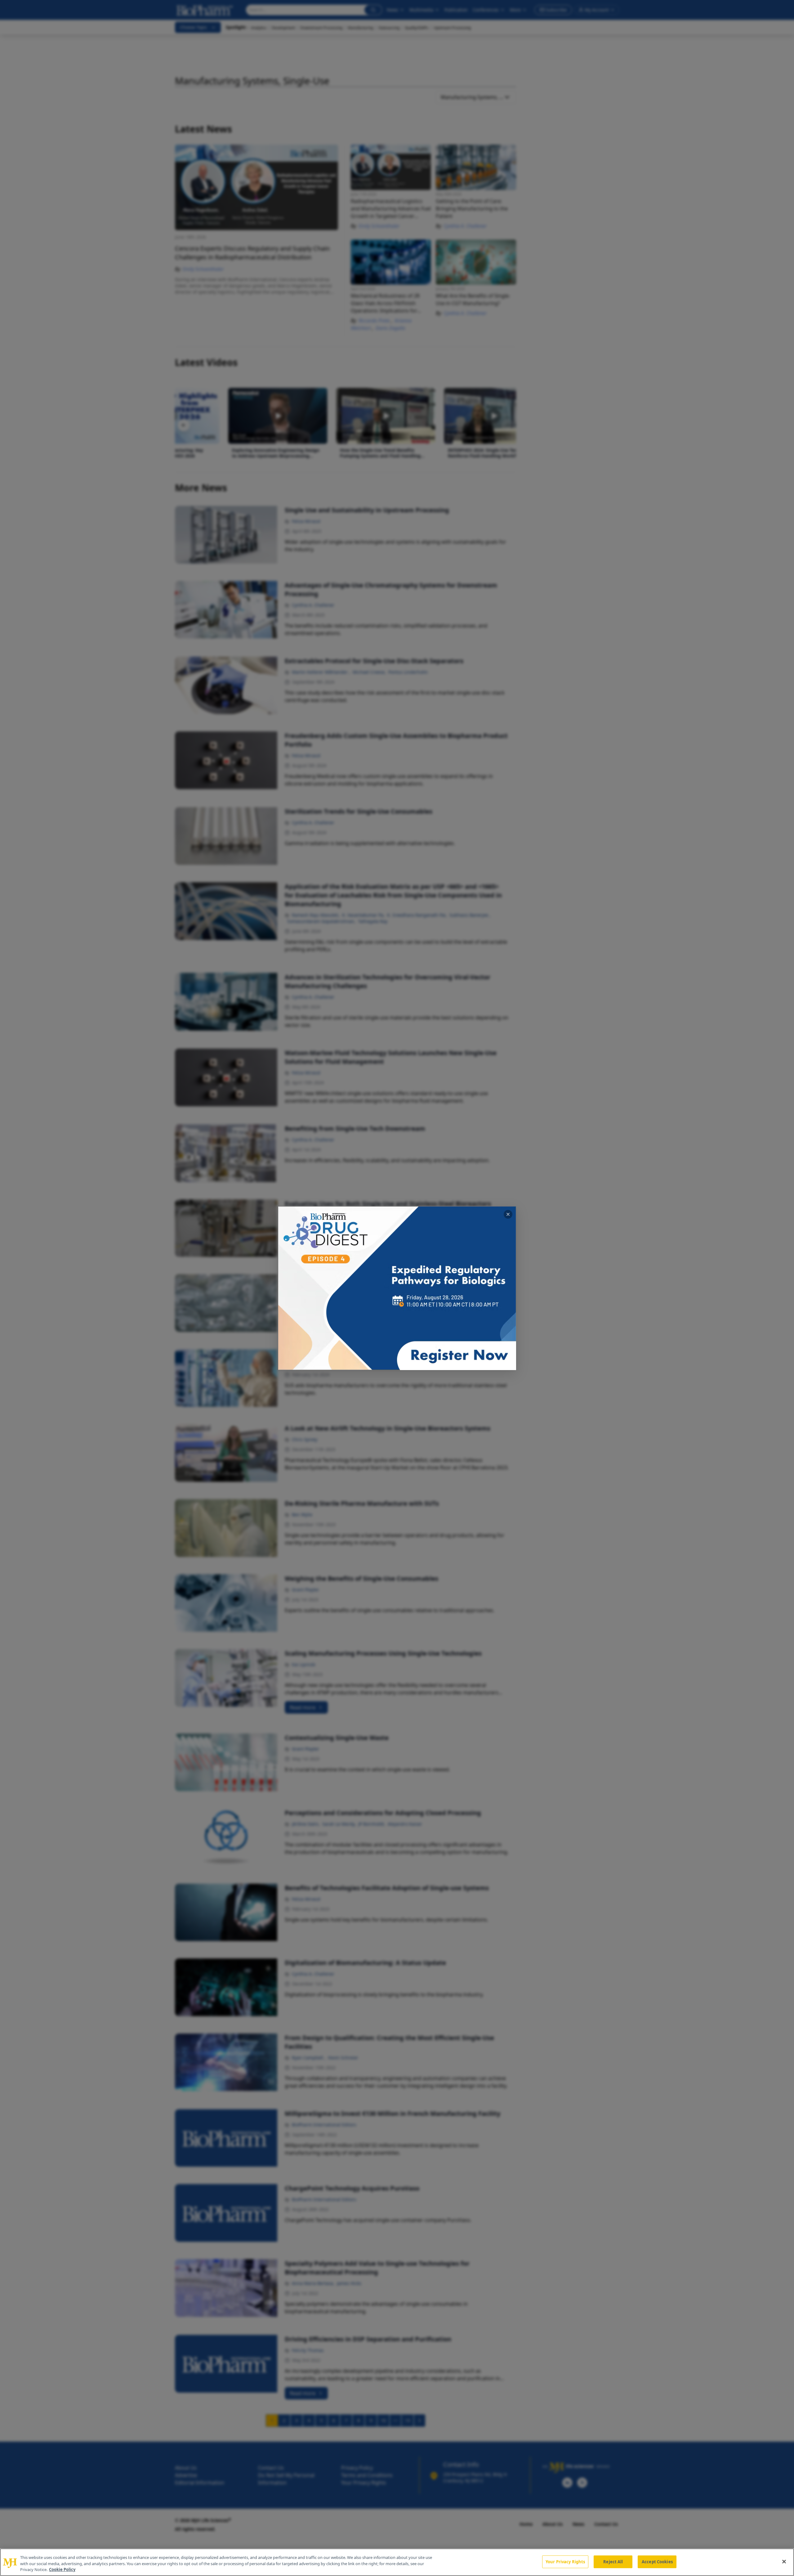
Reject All (613, 2561)
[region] (397, 2562)
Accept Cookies (657, 2561)
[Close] (784, 2561)
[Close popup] (508, 1214)
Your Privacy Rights (565, 2561)
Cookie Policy (62, 2569)
